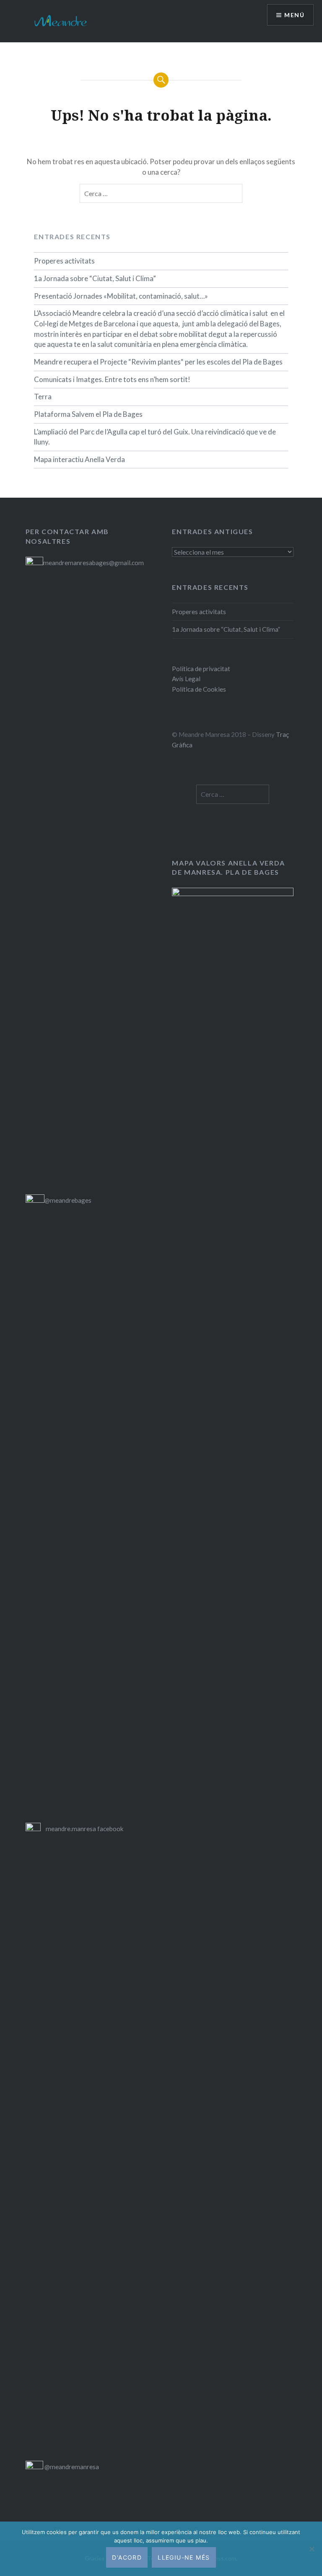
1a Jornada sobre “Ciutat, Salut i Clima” (95, 278)
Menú (294, 15)
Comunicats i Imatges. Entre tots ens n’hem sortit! (112, 379)
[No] (312, 2549)
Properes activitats (64, 261)
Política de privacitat (201, 669)
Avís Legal (186, 679)
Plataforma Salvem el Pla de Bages (88, 414)
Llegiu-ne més (184, 2557)
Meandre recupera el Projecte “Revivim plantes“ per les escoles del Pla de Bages (158, 362)
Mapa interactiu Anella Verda (79, 459)
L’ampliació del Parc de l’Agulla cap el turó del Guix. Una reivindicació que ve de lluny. (155, 437)
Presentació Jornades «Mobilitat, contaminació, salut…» (121, 296)
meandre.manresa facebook (85, 1829)
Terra (43, 397)
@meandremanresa (71, 2467)
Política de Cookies (199, 689)
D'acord (127, 2557)
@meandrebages (68, 1200)
